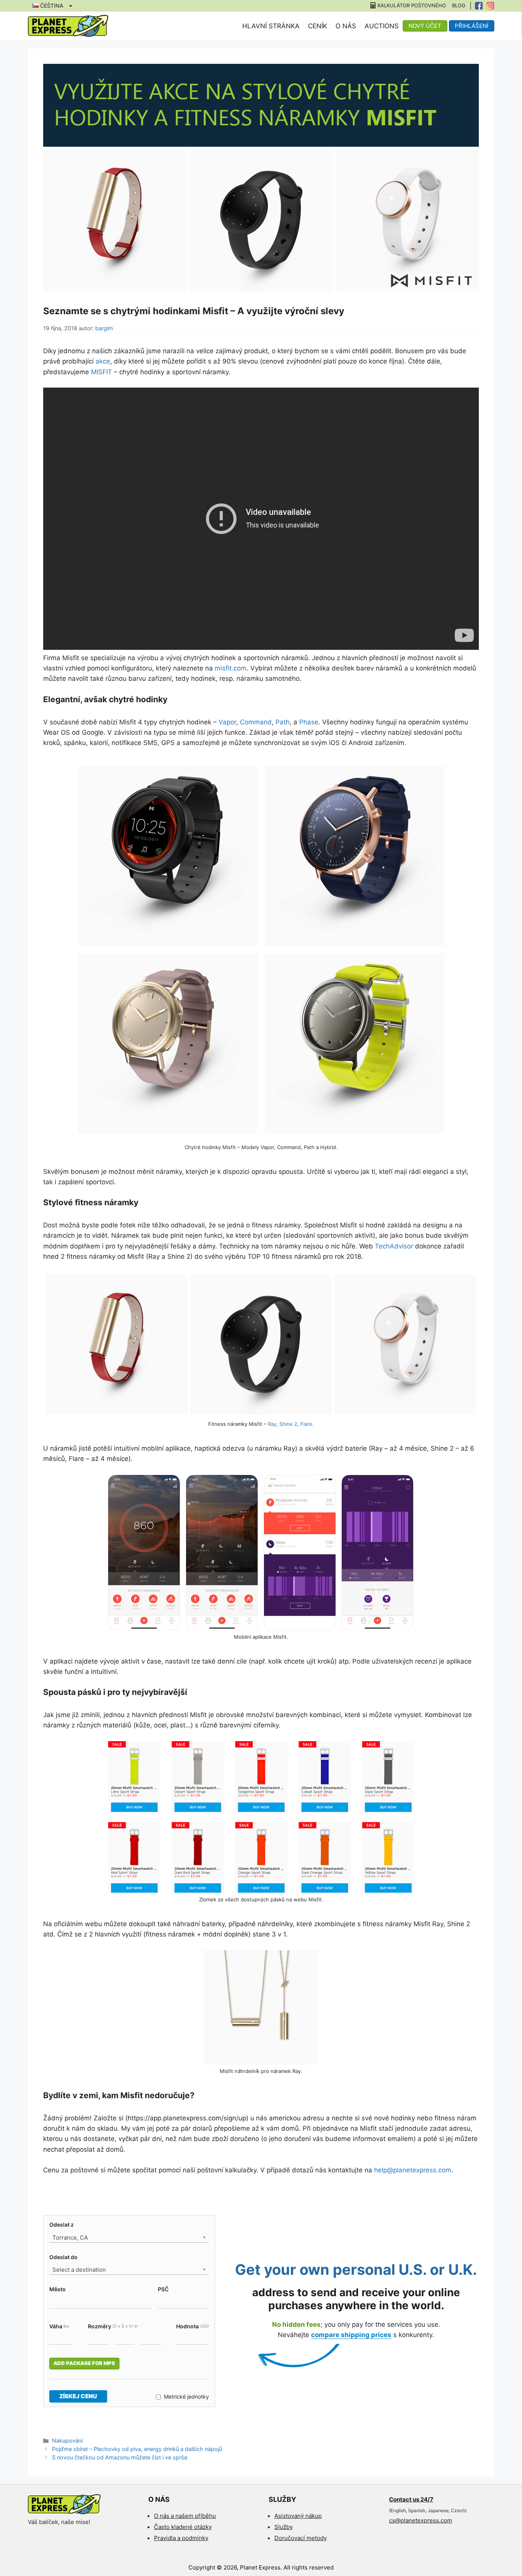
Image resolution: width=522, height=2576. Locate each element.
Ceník (318, 26)
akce (103, 361)
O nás (346, 26)
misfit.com (231, 668)
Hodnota (192, 2326)
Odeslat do (63, 2257)
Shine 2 (288, 1424)
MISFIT (101, 372)
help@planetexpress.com (413, 2170)
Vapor (227, 722)
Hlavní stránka (271, 26)
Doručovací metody (301, 2538)
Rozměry (113, 2326)
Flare (306, 1424)
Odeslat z (62, 2225)
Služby (284, 2527)
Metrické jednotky (186, 2397)
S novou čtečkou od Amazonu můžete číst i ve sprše (120, 2457)
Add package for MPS (84, 2363)
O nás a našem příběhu (185, 2516)
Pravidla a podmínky (181, 2538)
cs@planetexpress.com (421, 2520)
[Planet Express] (68, 26)
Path (283, 722)
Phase (309, 722)
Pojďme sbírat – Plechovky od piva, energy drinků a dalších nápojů (137, 2449)
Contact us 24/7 (411, 2499)
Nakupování (67, 2440)
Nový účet (425, 26)
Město (58, 2289)
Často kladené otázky (183, 2527)
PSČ (163, 2289)
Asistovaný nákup (298, 2516)
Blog (459, 6)
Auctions (382, 26)
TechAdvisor (394, 1246)
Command (256, 722)
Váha (59, 2326)
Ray (272, 1424)
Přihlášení (472, 26)
